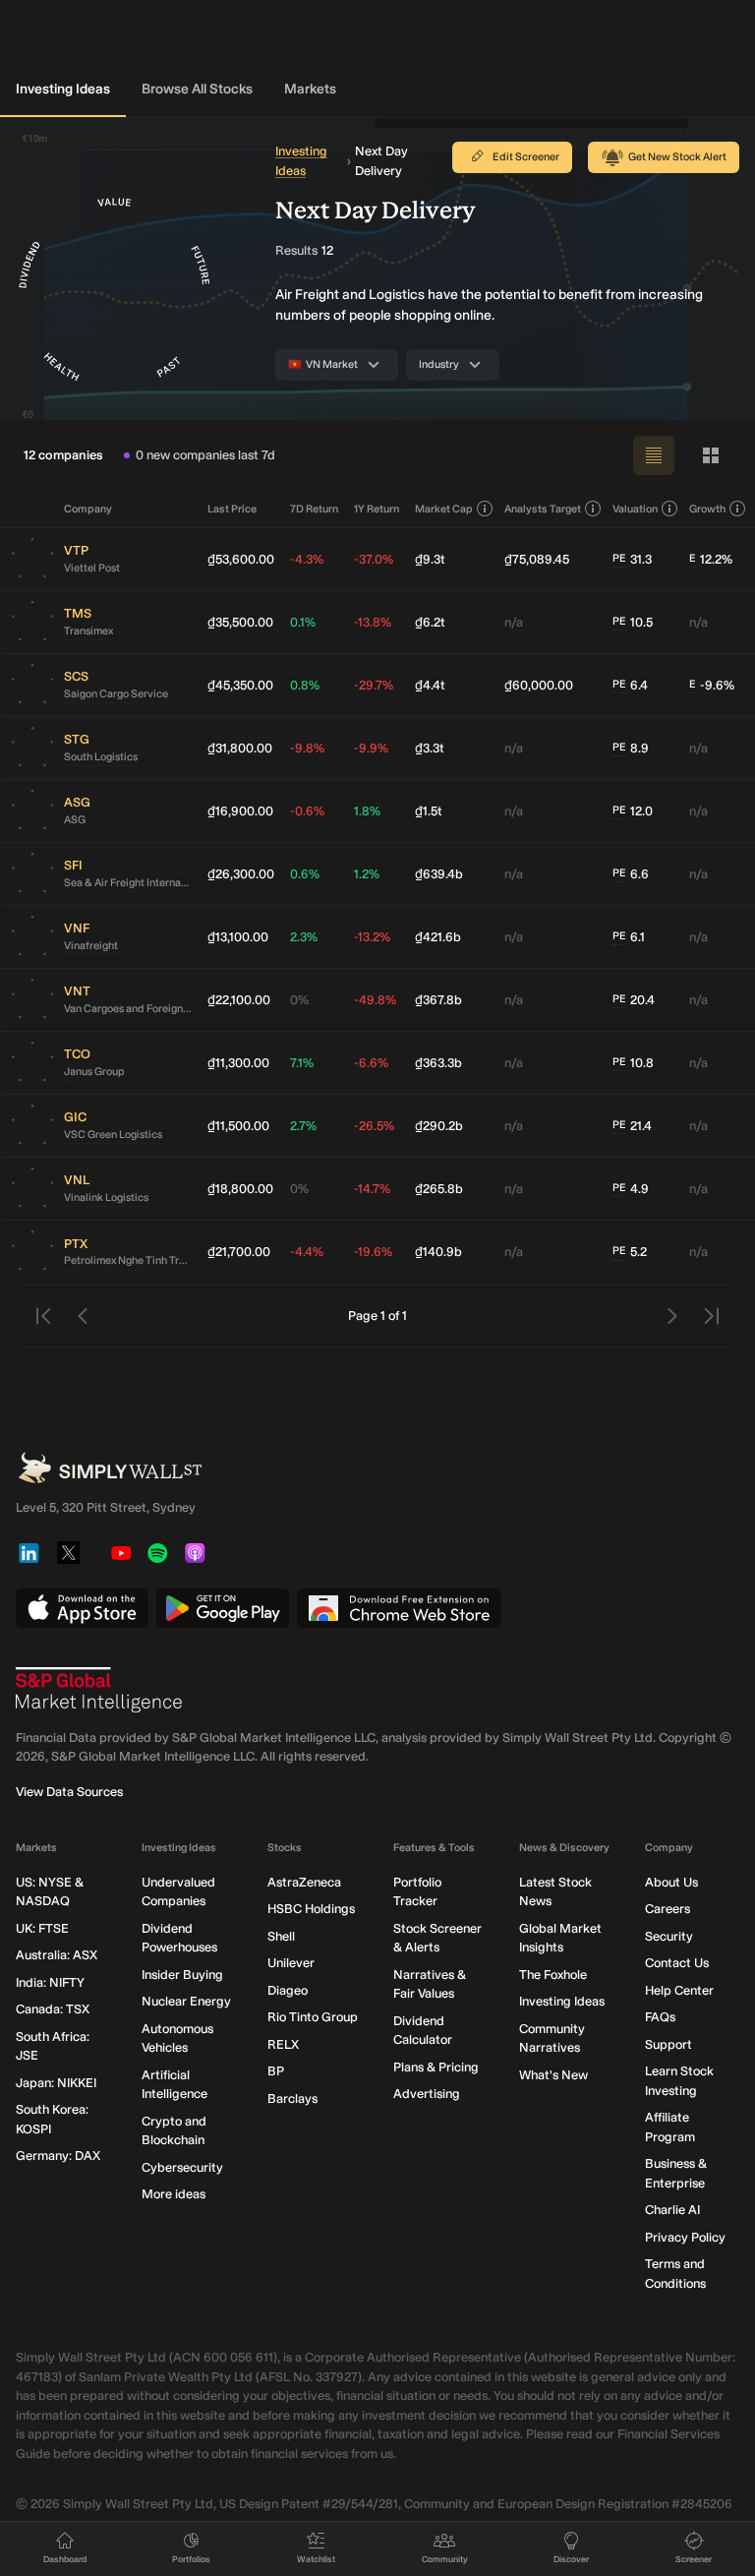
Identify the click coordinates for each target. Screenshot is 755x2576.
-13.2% (372, 937)
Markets (310, 89)
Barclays (292, 2098)
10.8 (633, 1063)
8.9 (631, 748)
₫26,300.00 (241, 874)
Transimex (88, 631)
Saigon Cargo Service (116, 694)
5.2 (630, 1252)
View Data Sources (69, 1792)
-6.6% (371, 1063)
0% (299, 1000)
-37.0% (374, 559)
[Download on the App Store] (82, 1608)
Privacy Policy (685, 2237)
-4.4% (307, 1252)
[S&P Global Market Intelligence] (99, 1690)
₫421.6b (438, 937)
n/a (514, 622)
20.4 (634, 1000)
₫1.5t (429, 811)
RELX (283, 2044)
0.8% (305, 685)
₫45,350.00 (240, 685)
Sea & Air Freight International (128, 883)
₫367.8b (438, 1000)
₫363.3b (438, 1063)
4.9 (631, 1189)
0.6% (305, 874)
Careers (668, 1909)
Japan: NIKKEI (56, 2083)
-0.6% (307, 811)
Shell (281, 1936)
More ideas (174, 2194)
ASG (75, 820)
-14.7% (372, 1189)
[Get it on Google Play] (223, 1608)
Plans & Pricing (436, 2067)
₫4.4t (430, 685)
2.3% (304, 937)
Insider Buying (182, 1975)
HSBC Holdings (311, 1909)
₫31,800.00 (240, 748)
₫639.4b (439, 874)
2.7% (303, 1126)
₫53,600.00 (241, 559)
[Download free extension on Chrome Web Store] (399, 1608)
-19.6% (373, 1252)
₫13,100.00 (238, 937)
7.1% (302, 1063)
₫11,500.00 (238, 1126)
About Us (671, 1882)
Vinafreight (91, 946)
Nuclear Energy (186, 2001)
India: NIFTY (50, 1982)
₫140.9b (438, 1252)
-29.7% (374, 685)
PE (619, 558)
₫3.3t (430, 748)
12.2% (711, 559)
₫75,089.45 (537, 559)
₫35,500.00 (240, 622)
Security (669, 1936)
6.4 (630, 685)
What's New (553, 2075)
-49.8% (375, 1000)
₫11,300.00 (238, 1063)
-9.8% (307, 748)
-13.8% (373, 622)
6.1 (629, 937)
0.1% (303, 622)
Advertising (427, 2094)
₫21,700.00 (239, 1252)
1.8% (367, 811)
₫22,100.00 (239, 1000)
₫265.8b (439, 1189)
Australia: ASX (57, 1955)
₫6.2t (430, 622)
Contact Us (677, 1963)
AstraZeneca (304, 1882)
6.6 (631, 874)
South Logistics (101, 757)
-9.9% (371, 748)
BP (276, 2071)
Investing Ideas (63, 89)
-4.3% (307, 559)
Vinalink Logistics (106, 1198)
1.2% (367, 874)
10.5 (633, 622)
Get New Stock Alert (677, 157)
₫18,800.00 (240, 1189)
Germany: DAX (58, 2156)
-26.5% (374, 1126)
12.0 (633, 811)
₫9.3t (430, 559)
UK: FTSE (42, 1928)
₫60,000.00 (539, 685)
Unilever (291, 1963)
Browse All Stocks (197, 89)
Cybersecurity (182, 2167)
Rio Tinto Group (313, 2017)
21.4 (632, 1126)
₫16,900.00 (240, 811)
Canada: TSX (53, 2009)
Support (668, 2044)
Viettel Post (92, 568)
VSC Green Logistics (113, 1135)
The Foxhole (553, 1975)
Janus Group (94, 1072)
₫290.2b (439, 1126)
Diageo (288, 1990)
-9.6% (712, 685)
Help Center (679, 1990)
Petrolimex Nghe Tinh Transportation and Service (128, 1260)
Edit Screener (526, 157)
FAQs (660, 2017)
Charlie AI (672, 2210)
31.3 (632, 559)
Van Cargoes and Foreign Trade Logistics (128, 1009)
